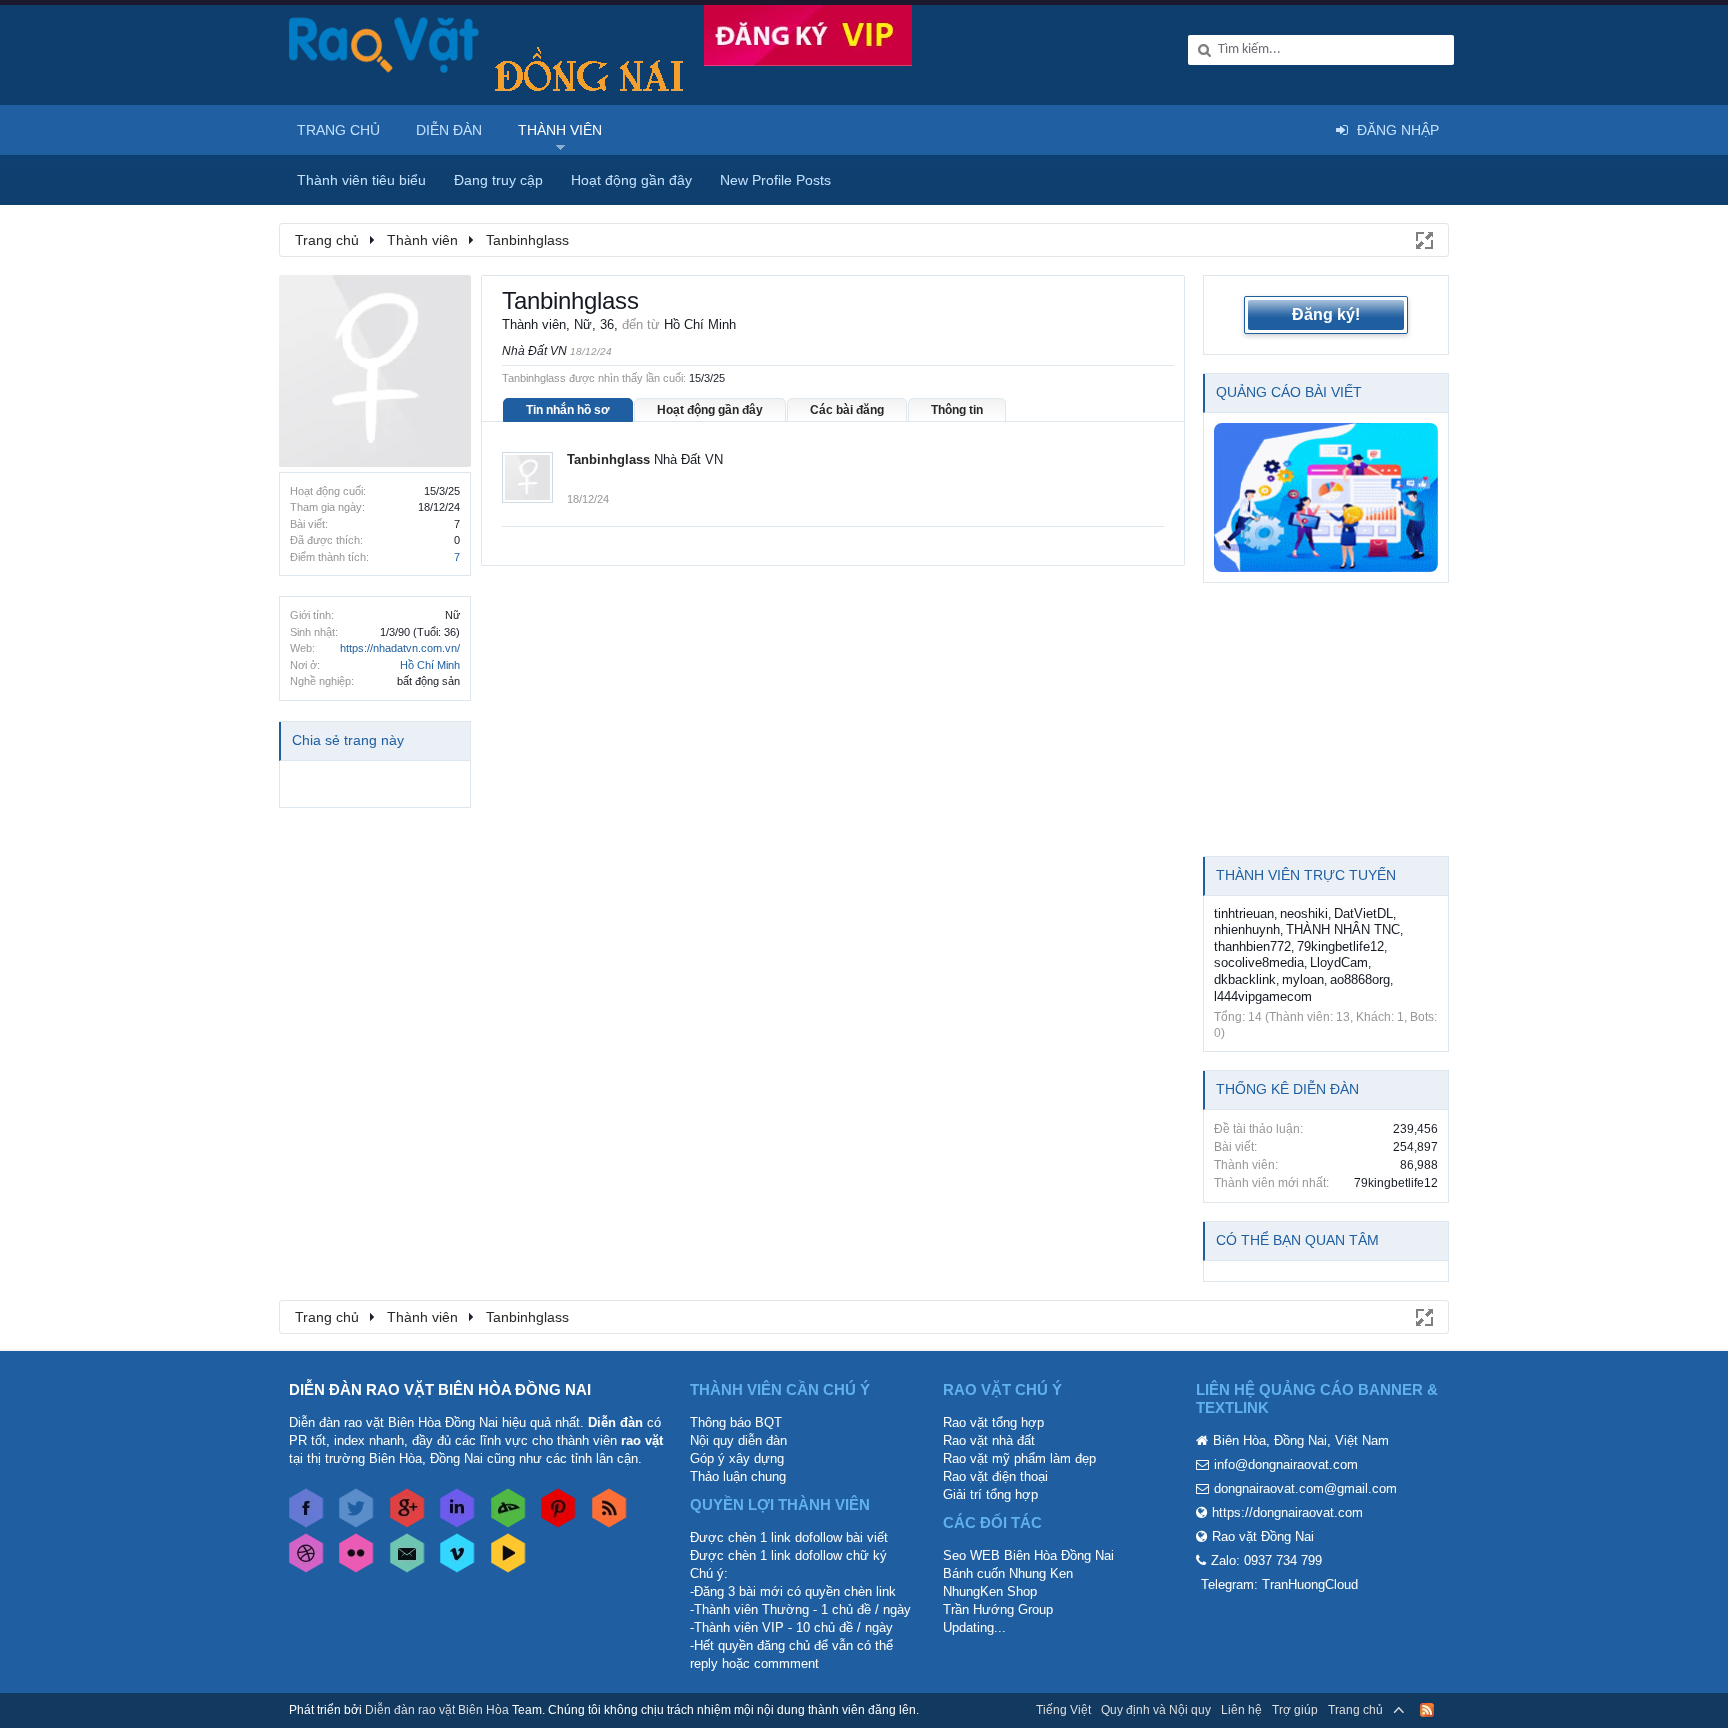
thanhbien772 (1252, 946)
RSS (1427, 1710)
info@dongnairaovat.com (1286, 1464)
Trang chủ (338, 130)
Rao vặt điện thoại (995, 1476)
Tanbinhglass (608, 459)
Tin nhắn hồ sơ (568, 410)
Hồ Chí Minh (430, 665)
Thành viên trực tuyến (1306, 875)
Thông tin (957, 410)
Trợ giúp (1295, 1710)
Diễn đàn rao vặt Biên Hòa (437, 1710)
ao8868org (1360, 979)
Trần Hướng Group (998, 1609)
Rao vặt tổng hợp (993, 1422)
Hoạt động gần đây (710, 410)
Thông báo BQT (736, 1422)
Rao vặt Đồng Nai (1263, 1536)
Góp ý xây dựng (737, 1458)
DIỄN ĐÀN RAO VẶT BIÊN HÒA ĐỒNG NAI (440, 1389)
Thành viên (560, 130)
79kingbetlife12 (1340, 946)
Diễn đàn (449, 130)
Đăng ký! (1326, 314)
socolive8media (1259, 962)
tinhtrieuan (1244, 913)
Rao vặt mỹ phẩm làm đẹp (1019, 1458)
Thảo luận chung (738, 1476)
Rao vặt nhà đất (989, 1440)
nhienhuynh (1247, 929)
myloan (1303, 979)
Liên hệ (1241, 1710)
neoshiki (1304, 913)
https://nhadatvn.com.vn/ (400, 648)
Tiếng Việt (1063, 1710)
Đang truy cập (498, 180)
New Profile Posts (775, 180)
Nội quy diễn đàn (738, 1440)
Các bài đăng (847, 410)
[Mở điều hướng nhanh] (1423, 239)
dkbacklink (1245, 979)
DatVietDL (1363, 913)
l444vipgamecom (1263, 996)
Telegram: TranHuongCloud (1279, 1584)
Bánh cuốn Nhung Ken (1008, 1573)
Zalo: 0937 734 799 (1266, 1560)
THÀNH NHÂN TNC (1343, 929)
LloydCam (1339, 962)
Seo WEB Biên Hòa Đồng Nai (1028, 1555)
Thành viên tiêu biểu (361, 180)
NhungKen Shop (990, 1591)
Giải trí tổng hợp (990, 1494)
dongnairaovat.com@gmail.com (1305, 1488)
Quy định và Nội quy (1156, 1710)
